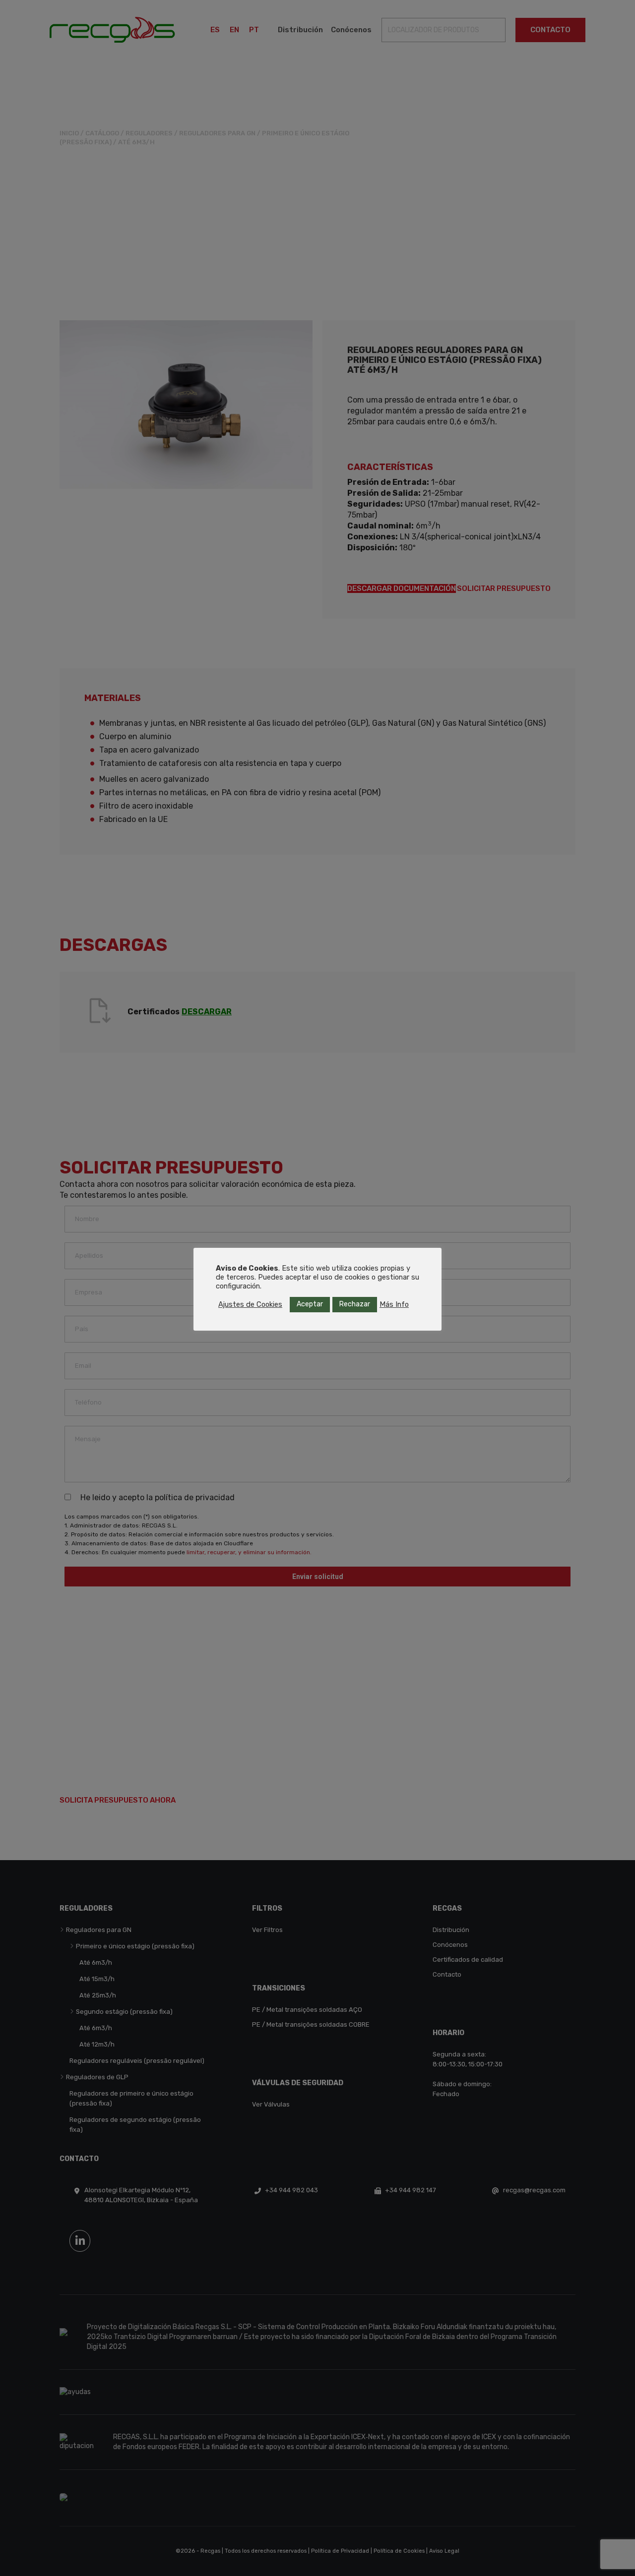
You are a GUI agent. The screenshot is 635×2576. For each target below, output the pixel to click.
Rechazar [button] (355, 1304)
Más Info (394, 1304)
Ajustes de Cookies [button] (250, 1304)
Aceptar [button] (310, 1304)
